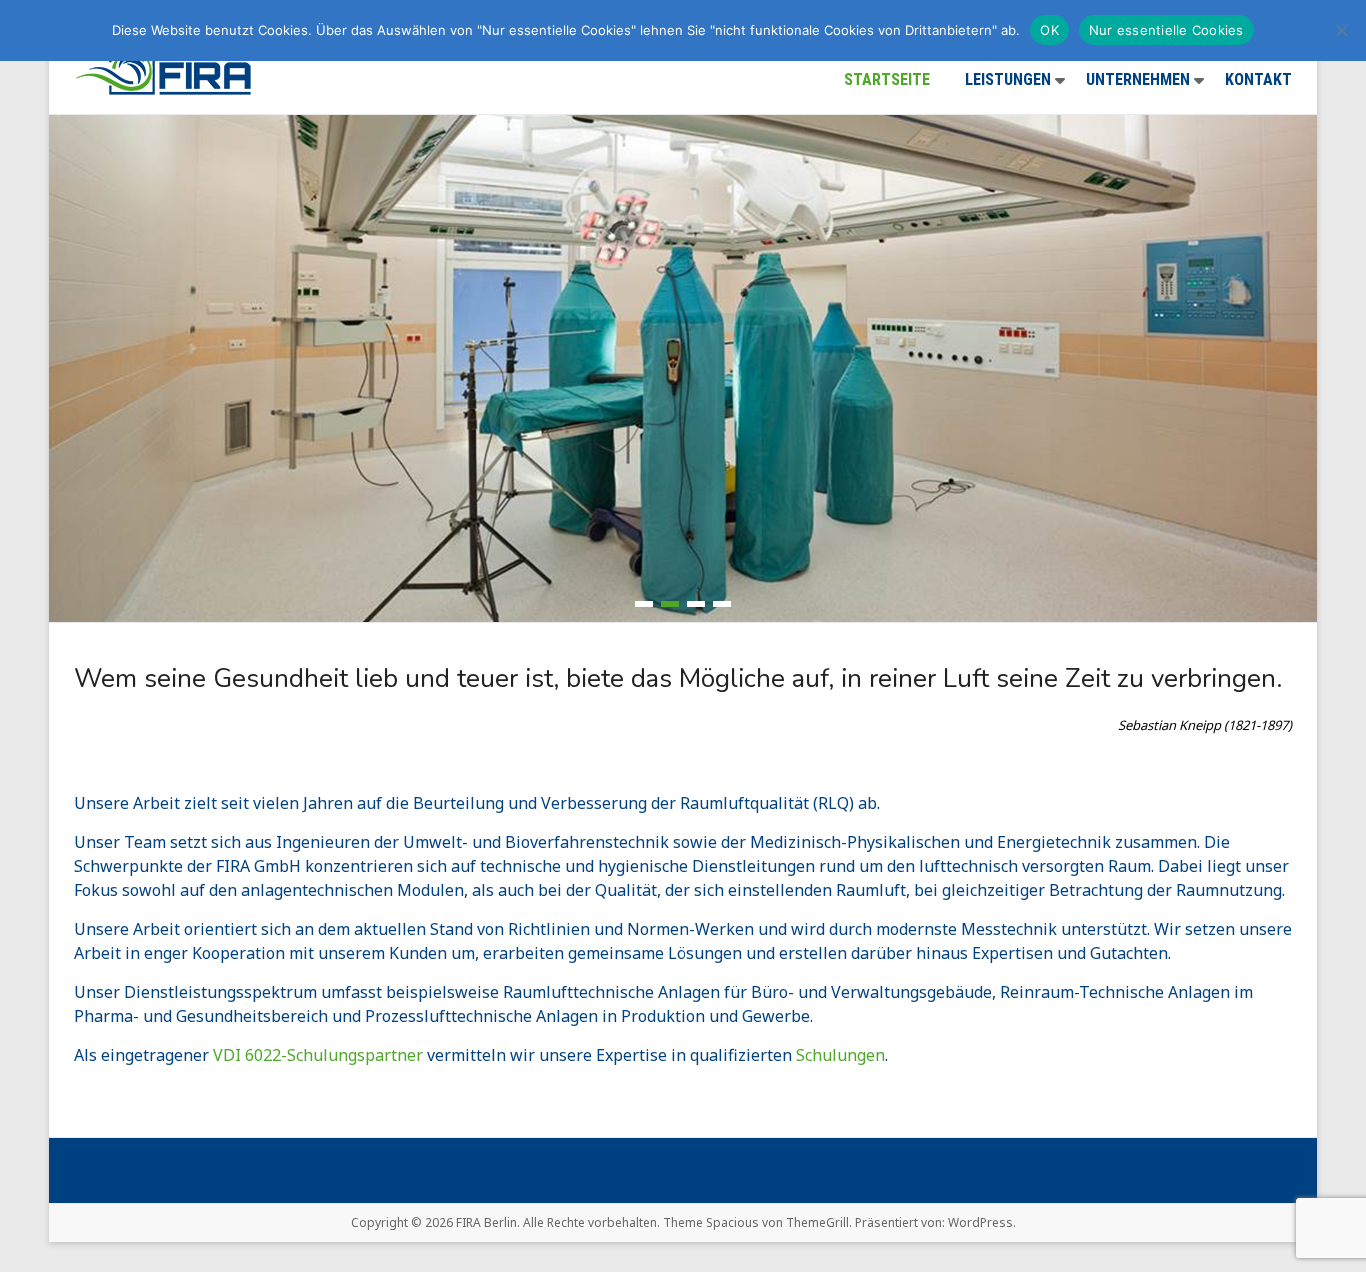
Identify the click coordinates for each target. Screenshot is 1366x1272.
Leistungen (1008, 79)
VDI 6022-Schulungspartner (318, 1055)
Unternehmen (1138, 79)
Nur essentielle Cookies (1166, 30)
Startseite (887, 79)
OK (1049, 30)
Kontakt (1258, 79)
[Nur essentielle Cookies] (1341, 30)
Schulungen (840, 1055)
